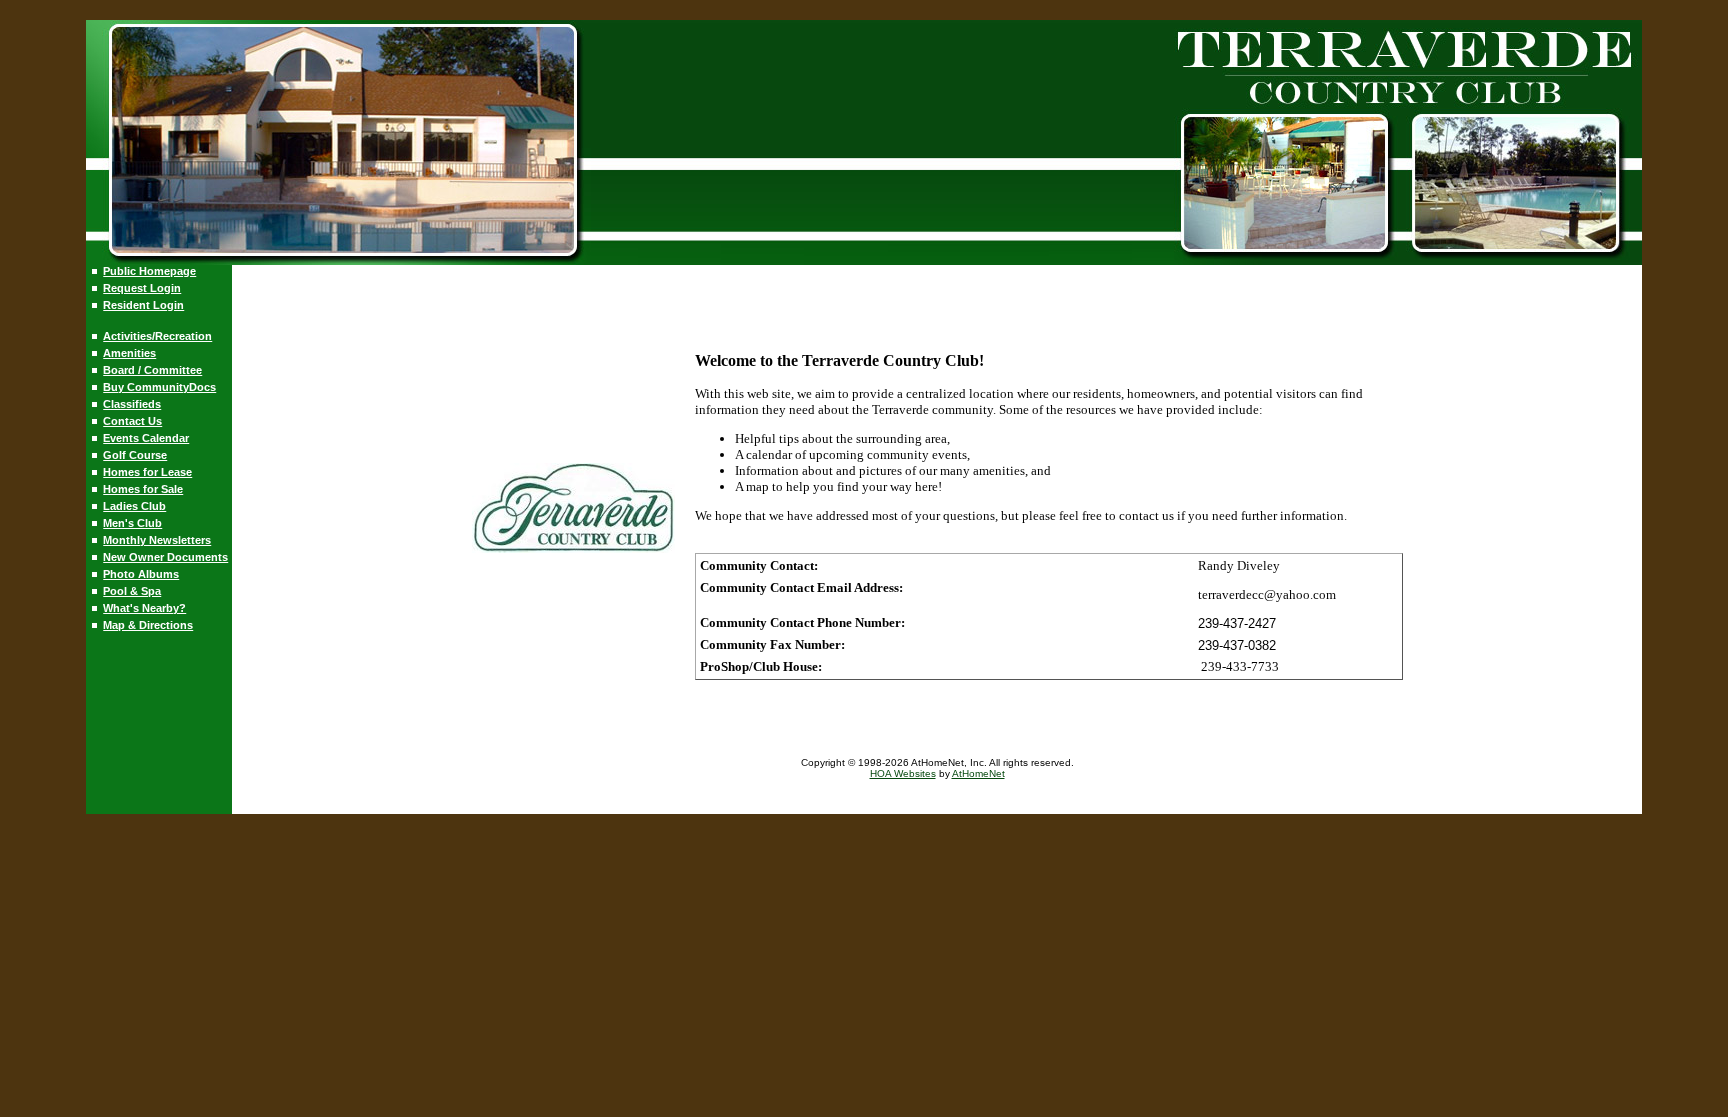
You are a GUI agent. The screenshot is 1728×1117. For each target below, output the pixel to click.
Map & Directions (148, 625)
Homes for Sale (143, 489)
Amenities (129, 353)
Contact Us (132, 421)
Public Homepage (149, 271)
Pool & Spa (132, 591)
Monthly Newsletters (157, 540)
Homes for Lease (147, 472)
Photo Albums (141, 574)
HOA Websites (903, 773)
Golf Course (135, 455)
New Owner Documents (165, 557)
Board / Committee (152, 370)
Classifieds (132, 404)
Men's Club (132, 523)
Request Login (142, 288)
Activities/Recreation (157, 336)
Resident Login (143, 305)
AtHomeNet (978, 773)
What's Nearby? (144, 608)
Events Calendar (146, 438)
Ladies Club (134, 506)
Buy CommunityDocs (159, 387)
